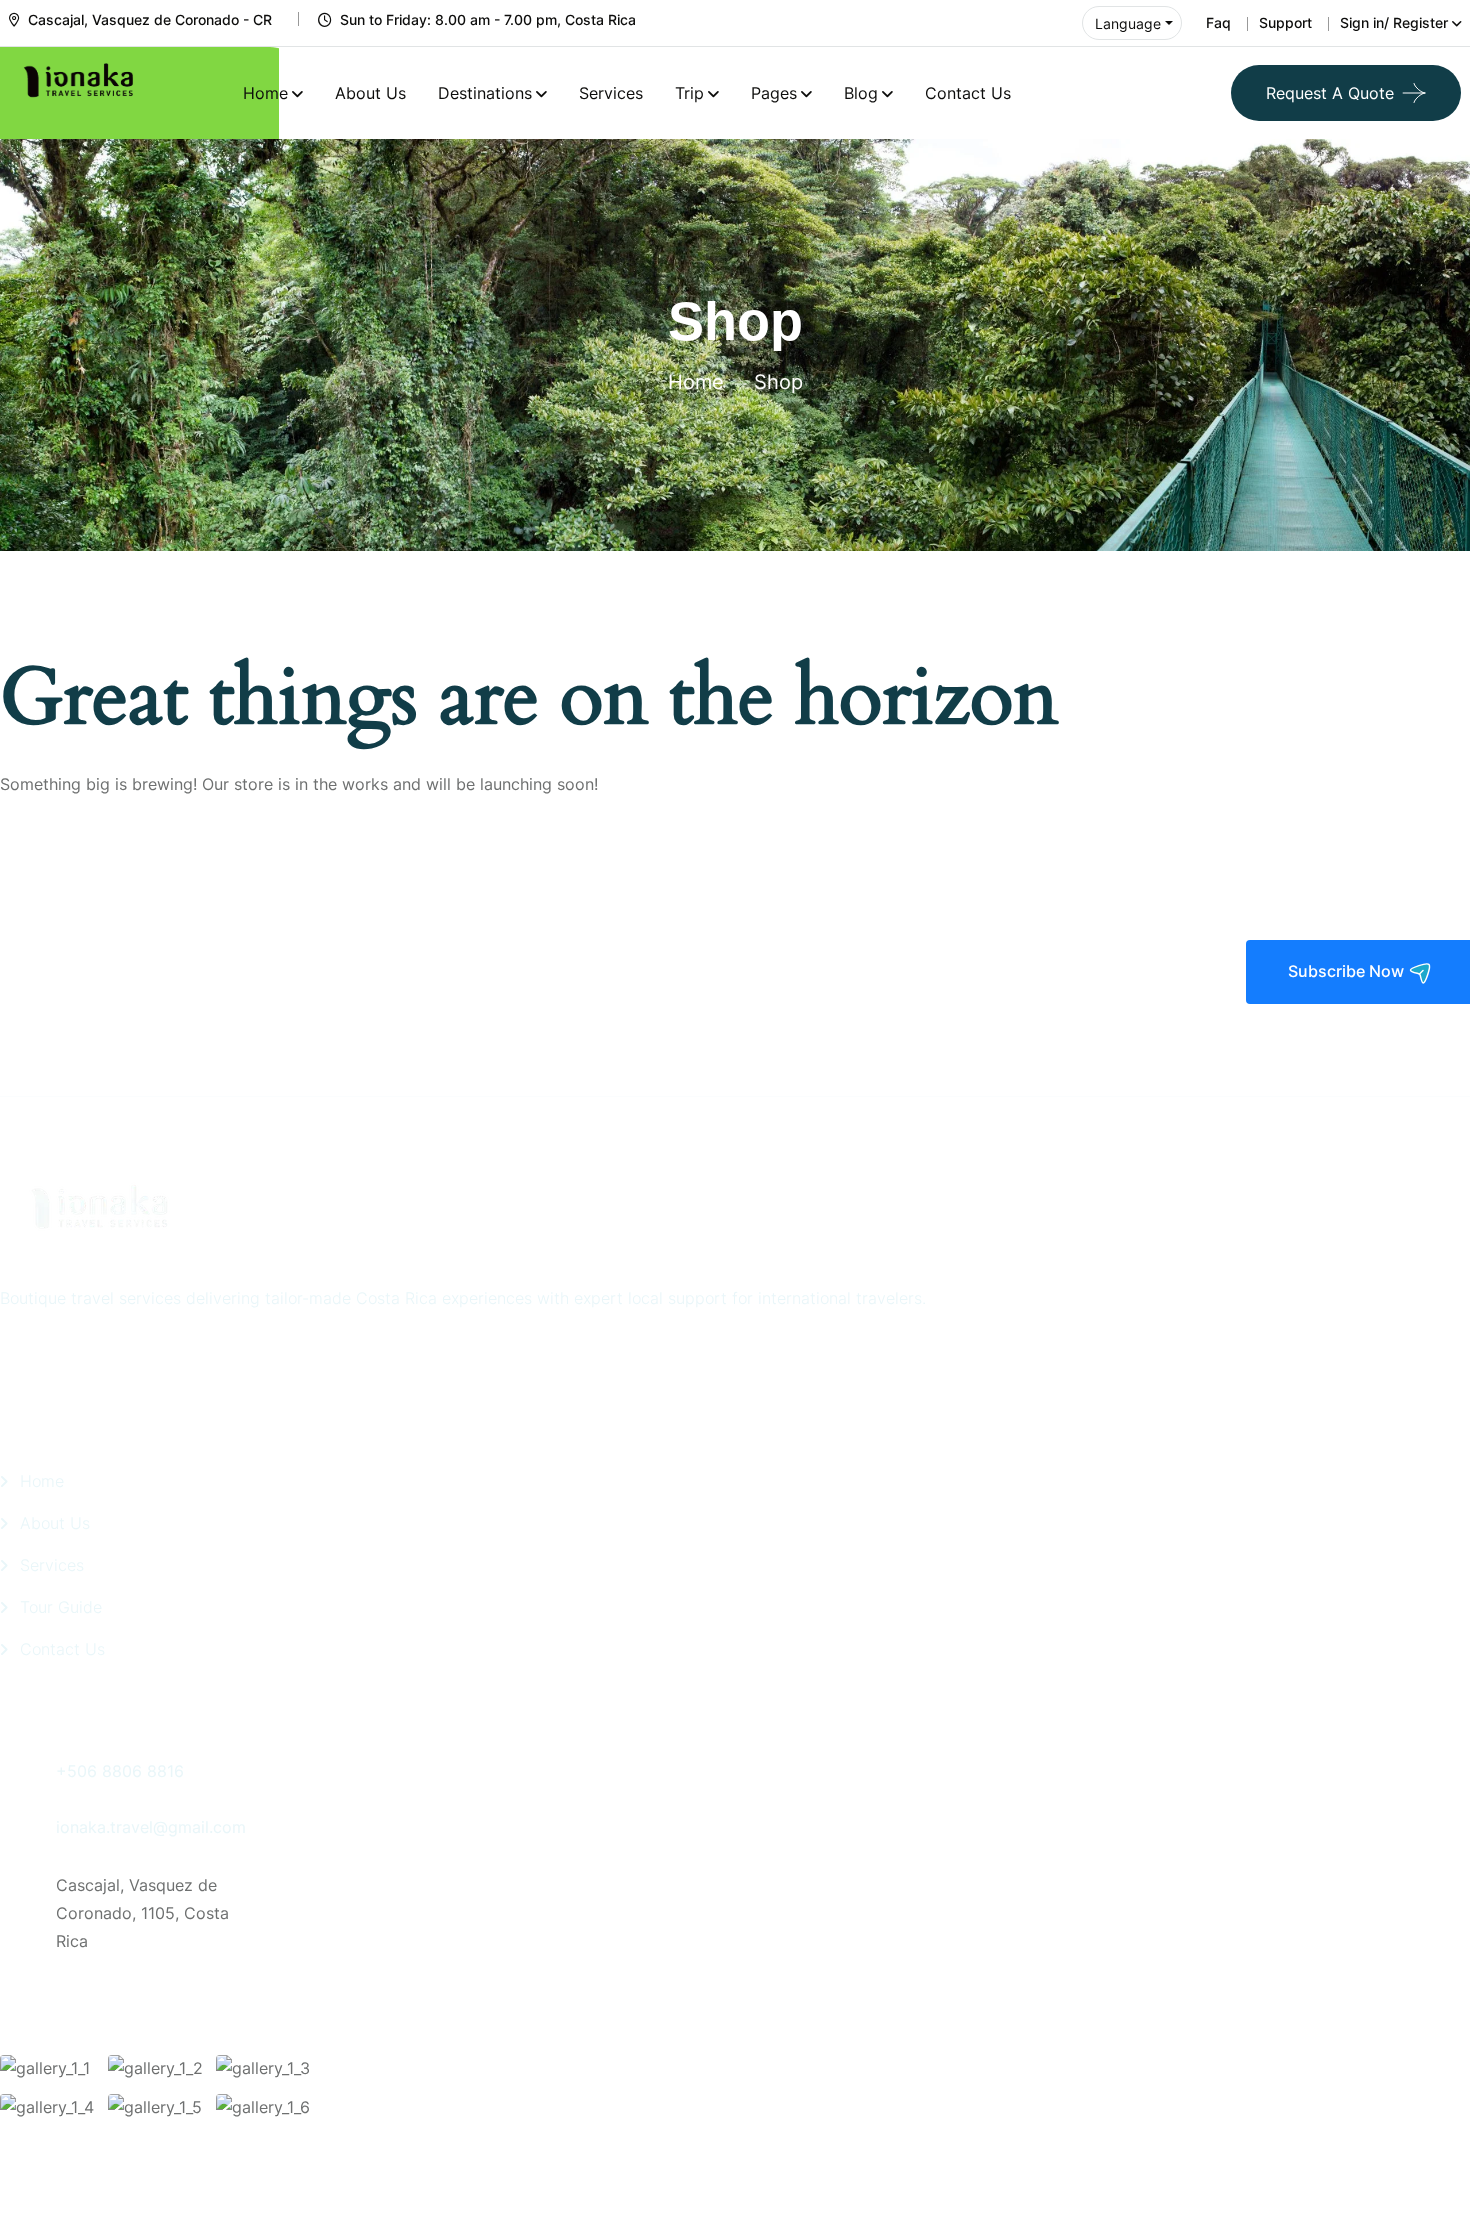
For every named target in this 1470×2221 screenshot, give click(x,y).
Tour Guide (61, 1607)
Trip (689, 93)
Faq (1218, 22)
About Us (370, 93)
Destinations (485, 93)
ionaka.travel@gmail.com (151, 1827)
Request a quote (1330, 93)
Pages (774, 93)
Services (611, 93)
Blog (861, 93)
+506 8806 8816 (120, 1771)
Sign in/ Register (1394, 22)
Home (265, 93)
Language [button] (1128, 23)
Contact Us (968, 93)
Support (1285, 22)
